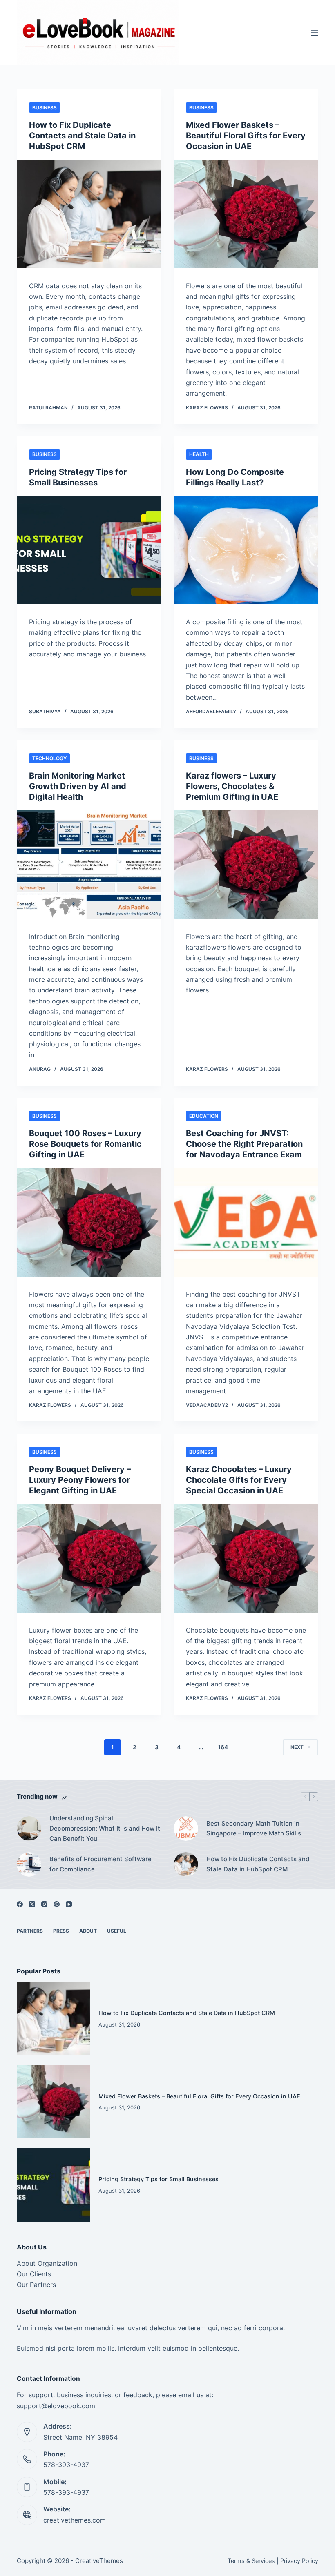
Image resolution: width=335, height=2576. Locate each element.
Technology (49, 758)
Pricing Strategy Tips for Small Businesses (159, 2179)
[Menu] (315, 33)
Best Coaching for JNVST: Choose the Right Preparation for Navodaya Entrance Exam (244, 1144)
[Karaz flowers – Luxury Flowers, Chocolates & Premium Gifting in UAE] (246, 865)
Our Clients (34, 2274)
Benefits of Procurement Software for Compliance (100, 1864)
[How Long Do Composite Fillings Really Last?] (246, 550)
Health (199, 454)
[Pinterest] (57, 1904)
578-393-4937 (66, 2465)
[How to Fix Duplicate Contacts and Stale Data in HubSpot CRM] (89, 214)
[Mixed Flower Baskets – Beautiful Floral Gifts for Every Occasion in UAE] (246, 214)
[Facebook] (20, 1904)
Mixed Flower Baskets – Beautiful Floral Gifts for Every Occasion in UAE (246, 136)
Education (204, 1116)
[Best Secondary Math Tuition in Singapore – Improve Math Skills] (186, 1829)
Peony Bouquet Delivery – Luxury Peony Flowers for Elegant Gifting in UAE (80, 1480)
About (88, 1931)
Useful (117, 1931)
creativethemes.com (75, 2520)
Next (297, 1747)
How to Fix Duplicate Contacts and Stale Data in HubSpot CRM (82, 136)
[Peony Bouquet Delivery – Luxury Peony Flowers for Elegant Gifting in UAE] (89, 1558)
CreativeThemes (99, 2561)
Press (61, 1931)
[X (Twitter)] (32, 1904)
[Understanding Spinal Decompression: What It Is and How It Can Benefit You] (29, 1829)
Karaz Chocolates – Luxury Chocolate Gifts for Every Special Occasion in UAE (239, 1480)
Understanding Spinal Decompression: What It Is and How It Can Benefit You (105, 1828)
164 (223, 1747)
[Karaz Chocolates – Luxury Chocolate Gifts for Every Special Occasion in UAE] (246, 1558)
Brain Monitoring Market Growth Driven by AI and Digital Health (78, 786)
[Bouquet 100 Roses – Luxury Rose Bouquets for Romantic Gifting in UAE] (89, 1222)
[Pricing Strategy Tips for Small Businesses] (89, 550)
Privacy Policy (299, 2561)
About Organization (47, 2263)
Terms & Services (251, 2561)
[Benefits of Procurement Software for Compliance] (29, 1864)
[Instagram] (44, 1904)
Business (45, 108)
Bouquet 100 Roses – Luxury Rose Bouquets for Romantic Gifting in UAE (85, 1144)
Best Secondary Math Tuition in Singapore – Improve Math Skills (254, 1829)
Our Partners (36, 2285)
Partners (30, 1931)
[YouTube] (69, 1904)
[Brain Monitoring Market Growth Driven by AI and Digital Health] (89, 865)
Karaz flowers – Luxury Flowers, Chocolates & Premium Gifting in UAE (232, 786)
